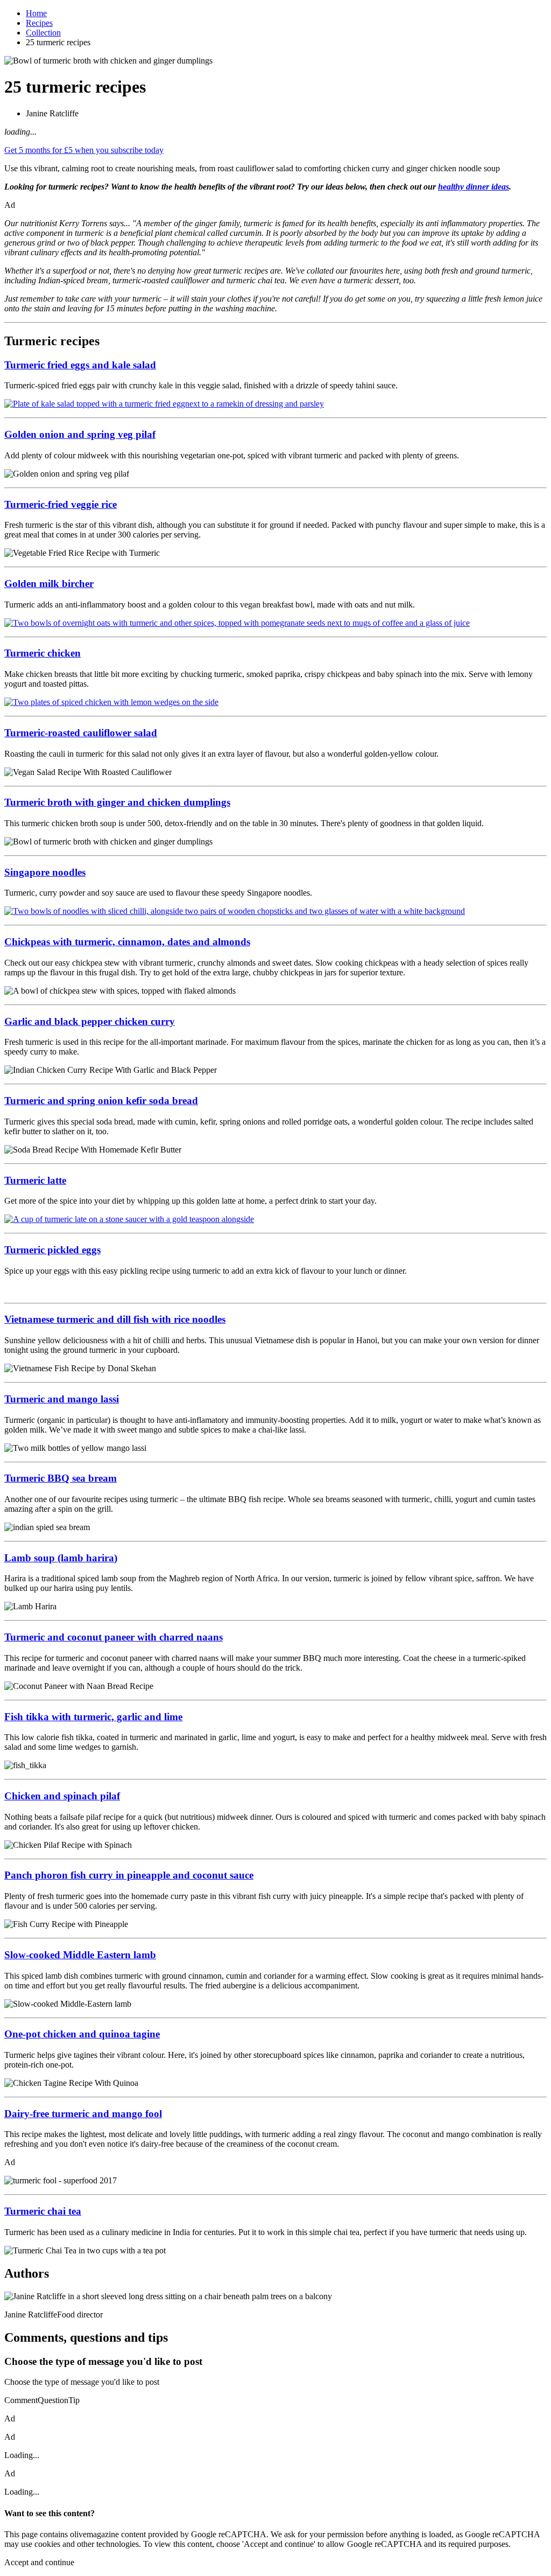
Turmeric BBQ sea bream (61, 1478)
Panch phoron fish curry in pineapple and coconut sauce (129, 1875)
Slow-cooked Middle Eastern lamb (80, 1955)
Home (36, 13)
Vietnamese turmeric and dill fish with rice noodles (115, 1319)
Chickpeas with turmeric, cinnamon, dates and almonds (127, 942)
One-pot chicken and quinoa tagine (82, 2034)
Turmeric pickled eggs (52, 1250)
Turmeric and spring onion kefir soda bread (101, 1101)
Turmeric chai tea (43, 2211)
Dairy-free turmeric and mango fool (83, 2114)
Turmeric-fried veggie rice (61, 504)
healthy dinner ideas (474, 187)
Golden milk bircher (49, 584)
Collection (43, 33)
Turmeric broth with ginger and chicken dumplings (117, 802)
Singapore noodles (45, 872)
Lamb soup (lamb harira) (61, 1558)
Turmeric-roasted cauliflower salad (81, 733)
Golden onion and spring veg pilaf (80, 434)
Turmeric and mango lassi (62, 1399)
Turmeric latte (35, 1180)
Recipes (39, 23)
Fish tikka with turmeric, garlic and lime (93, 1717)
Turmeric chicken (43, 653)
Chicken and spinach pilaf (62, 1796)
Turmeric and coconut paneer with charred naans (114, 1637)
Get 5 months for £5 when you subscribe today (84, 150)
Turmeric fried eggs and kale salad (80, 365)
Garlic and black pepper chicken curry (90, 1021)
